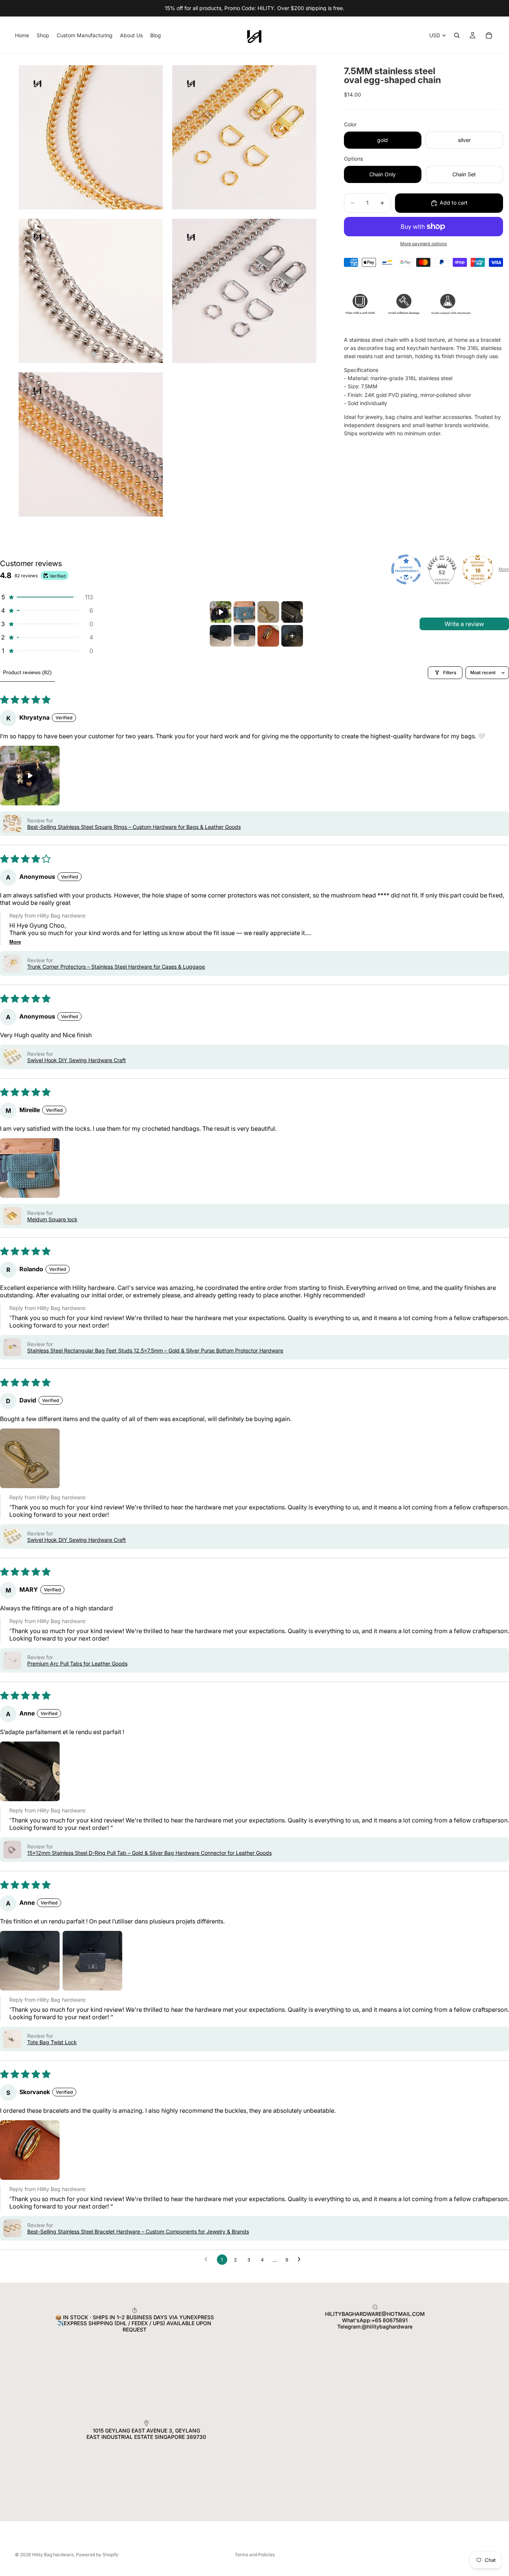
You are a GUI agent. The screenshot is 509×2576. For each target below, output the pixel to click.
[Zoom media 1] (91, 137)
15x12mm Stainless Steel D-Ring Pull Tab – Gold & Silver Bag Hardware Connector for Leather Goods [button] (149, 1853)
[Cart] (489, 35)
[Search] (457, 35)
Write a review (464, 624)
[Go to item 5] (221, 636)
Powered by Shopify (97, 2555)
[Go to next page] (301, 2260)
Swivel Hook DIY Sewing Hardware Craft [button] (77, 1060)
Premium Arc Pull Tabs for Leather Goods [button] (77, 1663)
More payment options (423, 244)
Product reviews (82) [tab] (27, 672)
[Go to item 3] (268, 612)
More (504, 569)
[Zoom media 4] (244, 291)
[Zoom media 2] (244, 137)
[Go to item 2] (244, 612)
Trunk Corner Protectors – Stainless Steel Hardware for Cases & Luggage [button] (116, 967)
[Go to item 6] (244, 636)
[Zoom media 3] (91, 291)
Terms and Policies (255, 2555)
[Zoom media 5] (91, 444)
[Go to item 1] (221, 612)
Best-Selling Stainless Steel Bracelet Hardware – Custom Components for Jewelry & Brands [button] (138, 2231)
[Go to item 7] (268, 636)
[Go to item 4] (292, 612)
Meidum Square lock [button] (52, 1219)
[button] (47, 597)
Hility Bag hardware (53, 2555)
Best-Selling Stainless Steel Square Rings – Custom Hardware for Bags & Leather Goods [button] (134, 827)
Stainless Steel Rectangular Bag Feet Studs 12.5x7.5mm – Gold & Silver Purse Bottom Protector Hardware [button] (155, 1350)
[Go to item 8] (292, 636)
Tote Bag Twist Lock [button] (52, 2042)
